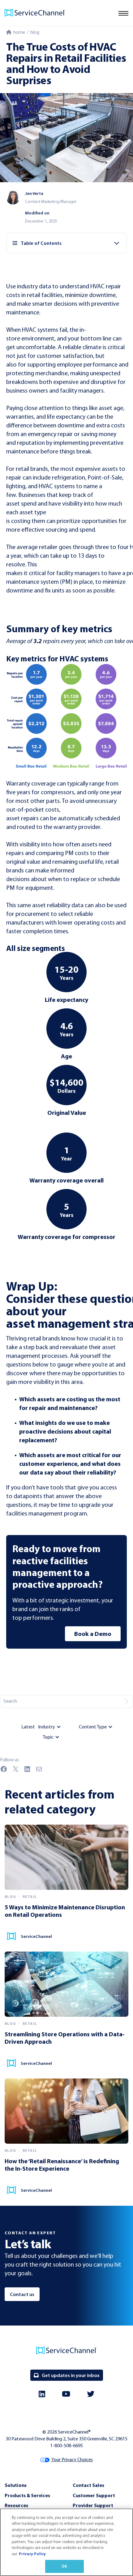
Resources (16, 2505)
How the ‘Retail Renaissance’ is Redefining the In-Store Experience (62, 2165)
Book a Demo (93, 1634)
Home (18, 32)
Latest (28, 1727)
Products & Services (27, 2495)
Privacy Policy (32, 2554)
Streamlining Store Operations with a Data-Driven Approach (65, 2038)
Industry (47, 1727)
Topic (48, 1737)
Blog (35, 32)
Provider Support (93, 2505)
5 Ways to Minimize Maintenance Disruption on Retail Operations (65, 1911)
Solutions (16, 2485)
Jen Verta (34, 193)
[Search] (127, 1701)
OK (64, 2566)
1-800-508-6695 (66, 2445)
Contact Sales (88, 2485)
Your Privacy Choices (72, 2459)
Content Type (93, 1727)
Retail (30, 1897)
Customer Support (94, 2495)
